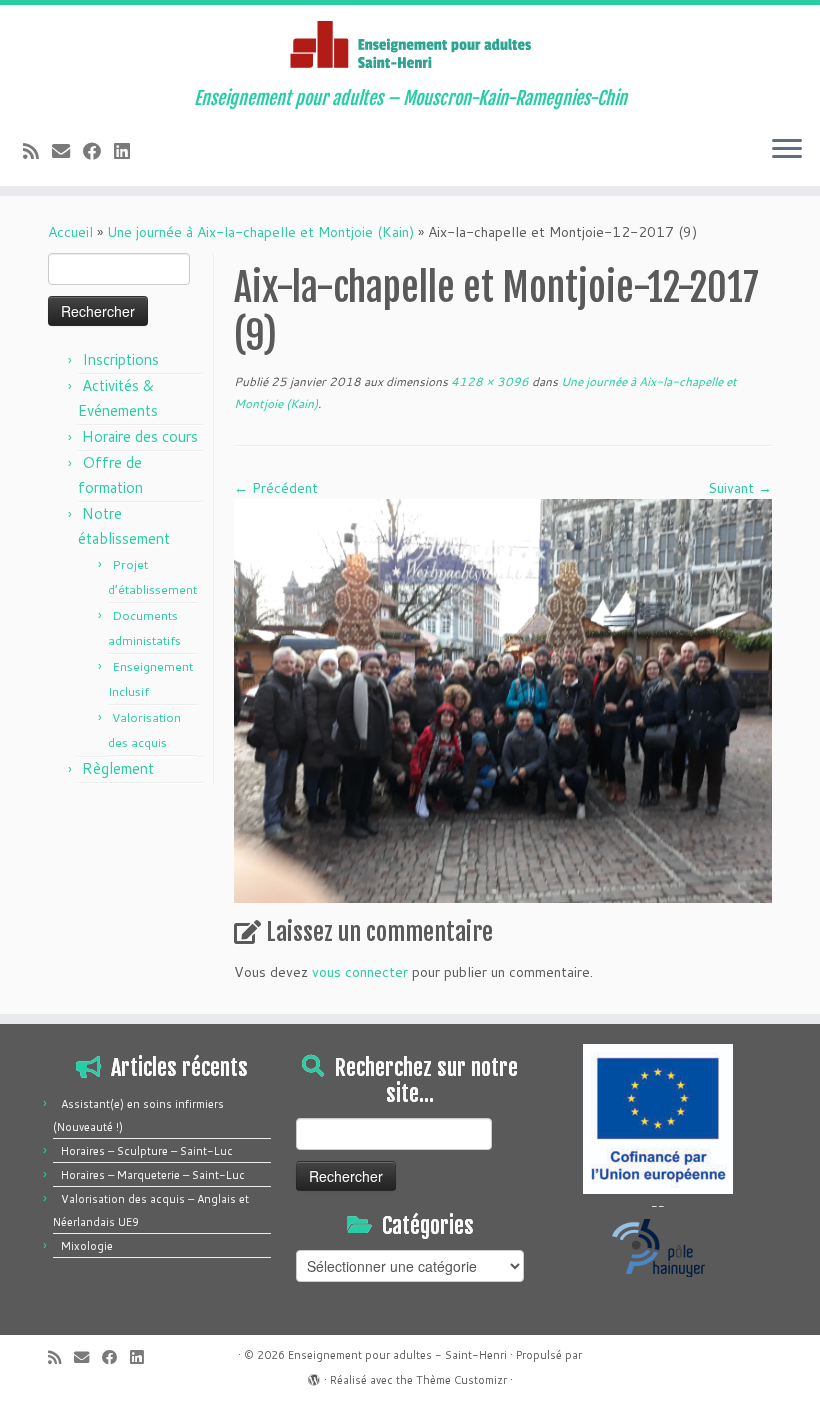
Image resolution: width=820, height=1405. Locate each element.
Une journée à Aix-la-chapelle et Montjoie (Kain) (260, 232)
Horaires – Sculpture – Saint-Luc (147, 1151)
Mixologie (87, 1246)
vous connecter (360, 972)
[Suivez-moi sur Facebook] (98, 151)
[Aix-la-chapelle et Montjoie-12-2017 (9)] (503, 699)
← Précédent (276, 488)
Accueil (70, 232)
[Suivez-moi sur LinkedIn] (128, 151)
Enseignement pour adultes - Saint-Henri (397, 1355)
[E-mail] (67, 151)
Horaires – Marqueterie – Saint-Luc (153, 1175)
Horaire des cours (140, 436)
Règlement (118, 768)
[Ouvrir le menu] (787, 150)
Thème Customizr (461, 1380)
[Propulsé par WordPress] (314, 1376)
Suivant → (740, 488)
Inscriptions (120, 359)
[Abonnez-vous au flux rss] (37, 151)
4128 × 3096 (488, 381)
